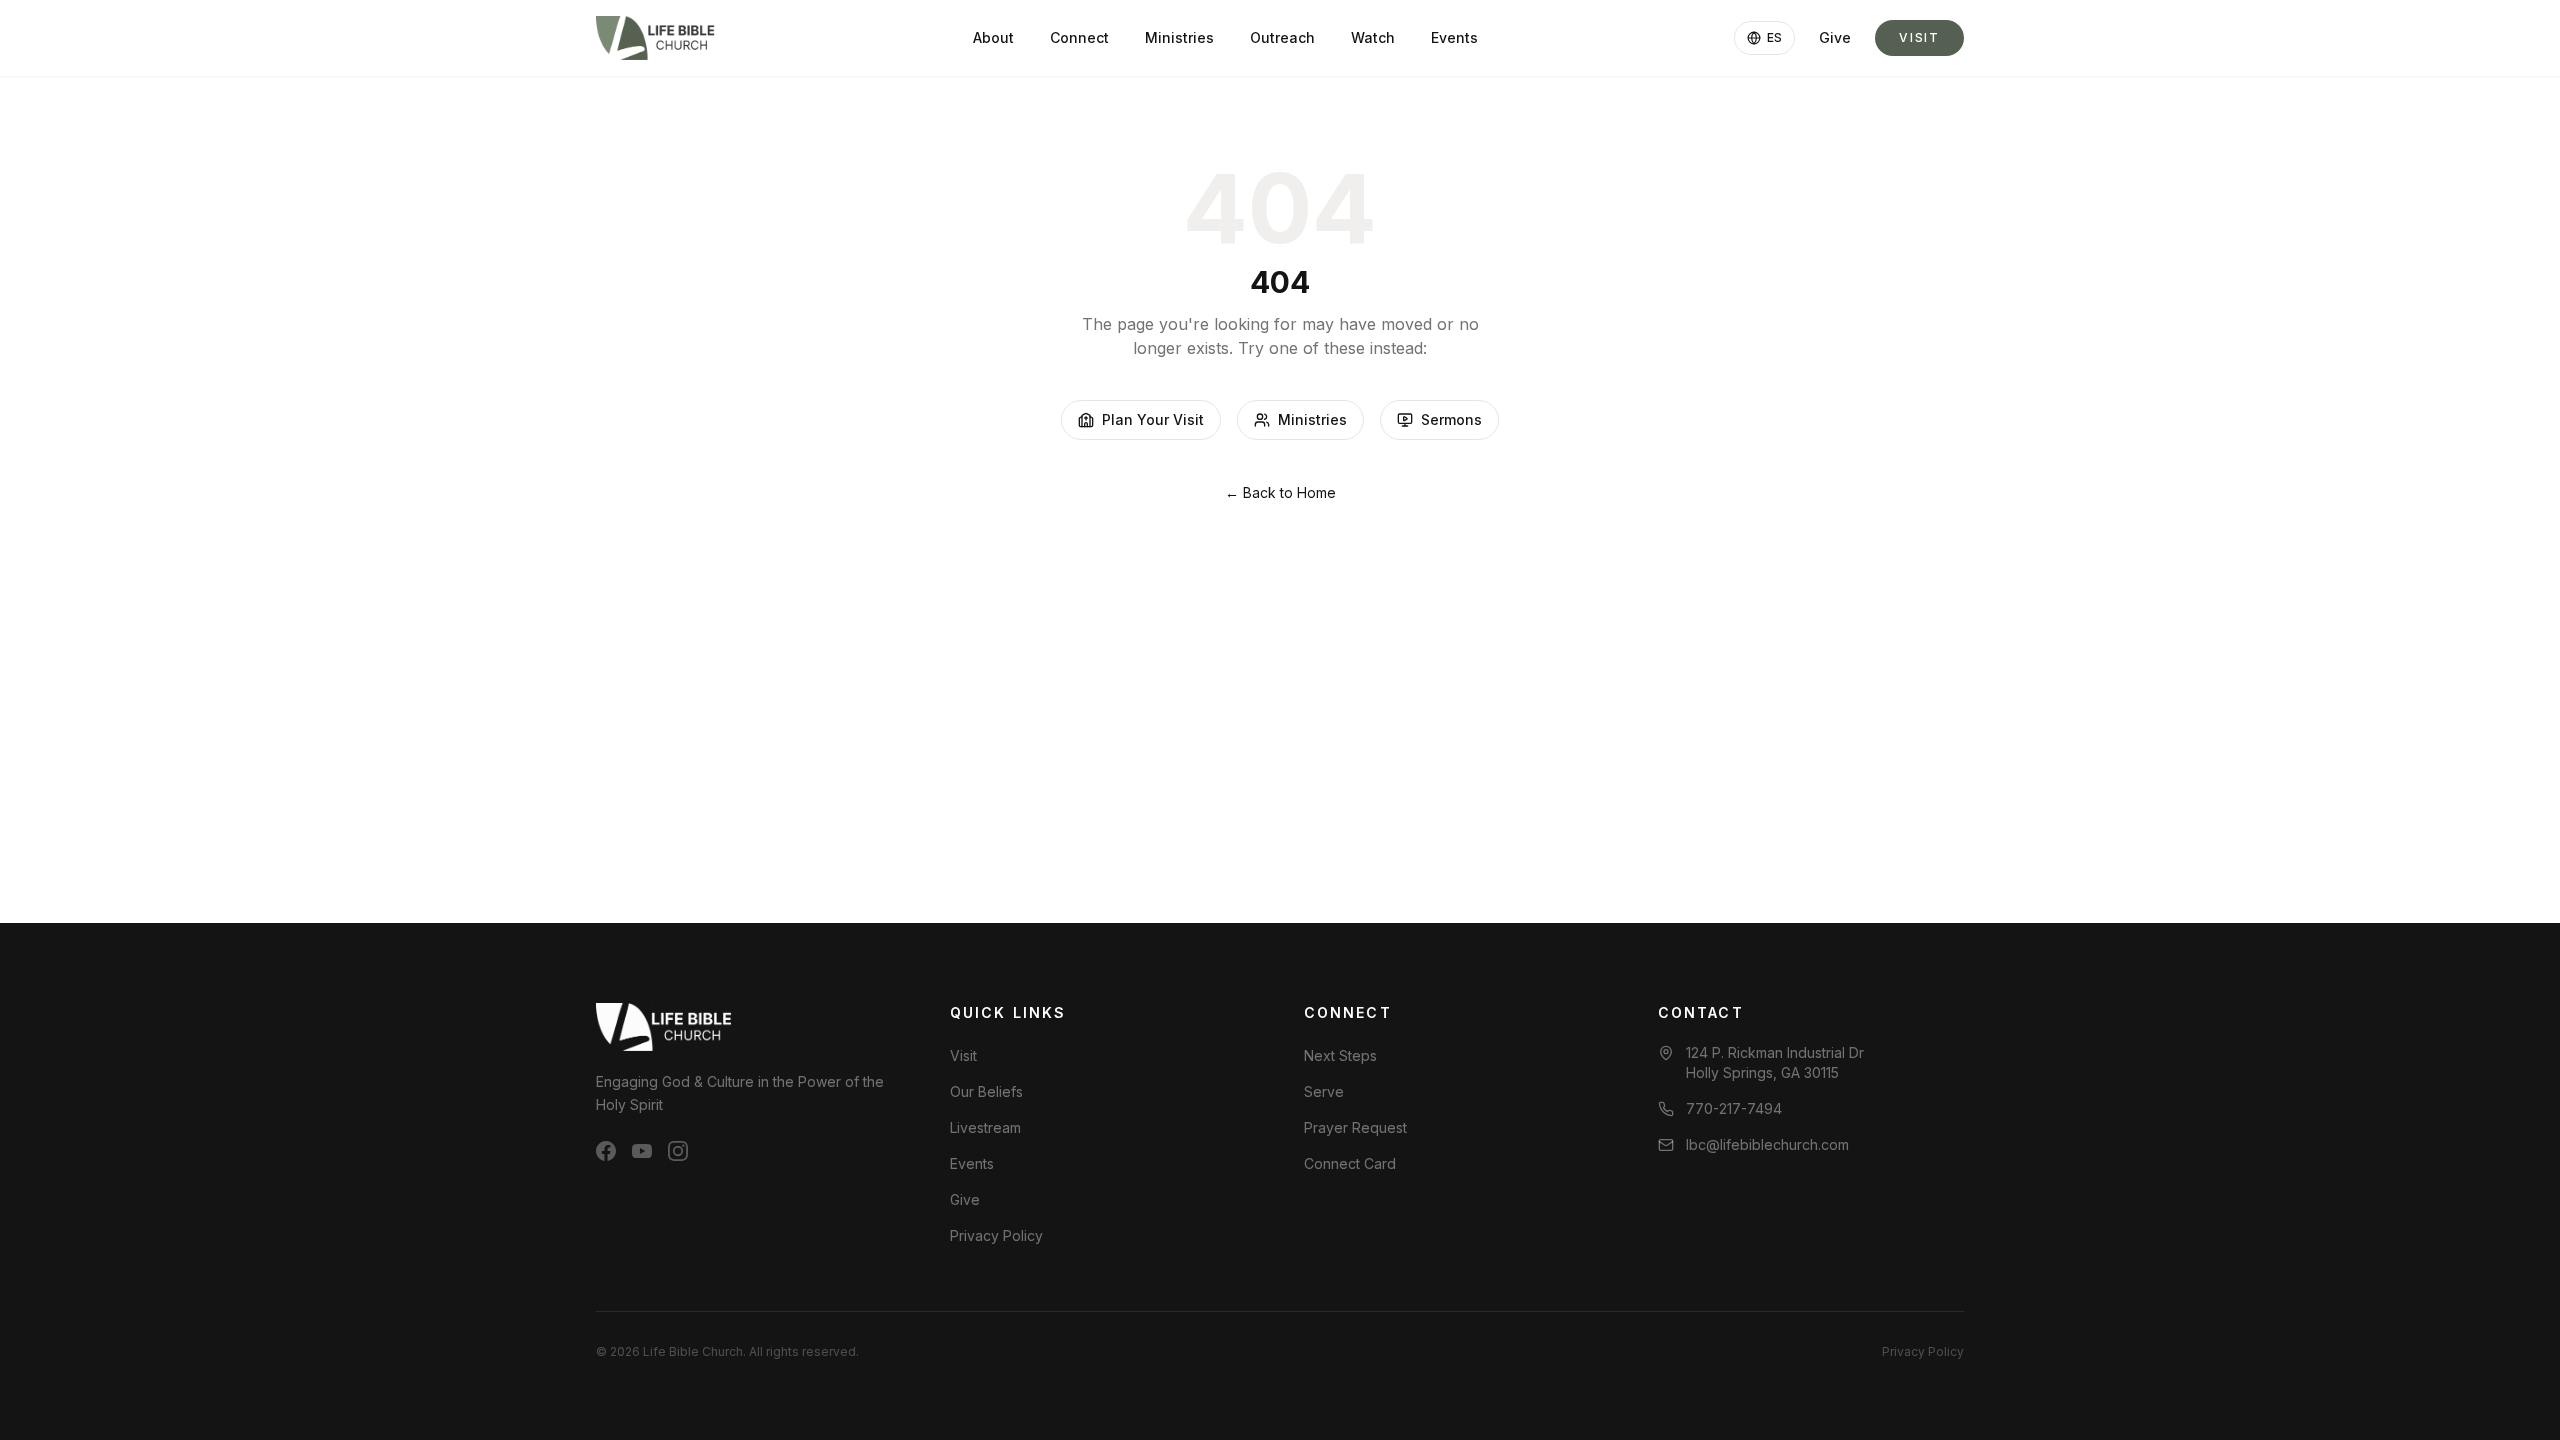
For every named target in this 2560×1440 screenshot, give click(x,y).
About (993, 37)
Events (1454, 37)
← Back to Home (1280, 492)
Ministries (1179, 37)
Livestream (985, 1127)
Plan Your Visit (1153, 419)
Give (1835, 37)
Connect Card (1350, 1163)
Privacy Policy (996, 1235)
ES (1774, 37)
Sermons (1451, 419)
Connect (1079, 37)
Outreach (1282, 37)
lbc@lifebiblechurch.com (1767, 1144)
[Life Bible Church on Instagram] (678, 1151)
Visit (1919, 37)
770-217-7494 (1734, 1108)
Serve (1324, 1091)
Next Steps (1340, 1055)
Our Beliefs (986, 1091)
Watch (1373, 37)
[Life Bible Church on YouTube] (642, 1151)
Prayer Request (1355, 1127)
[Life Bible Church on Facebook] (606, 1151)
